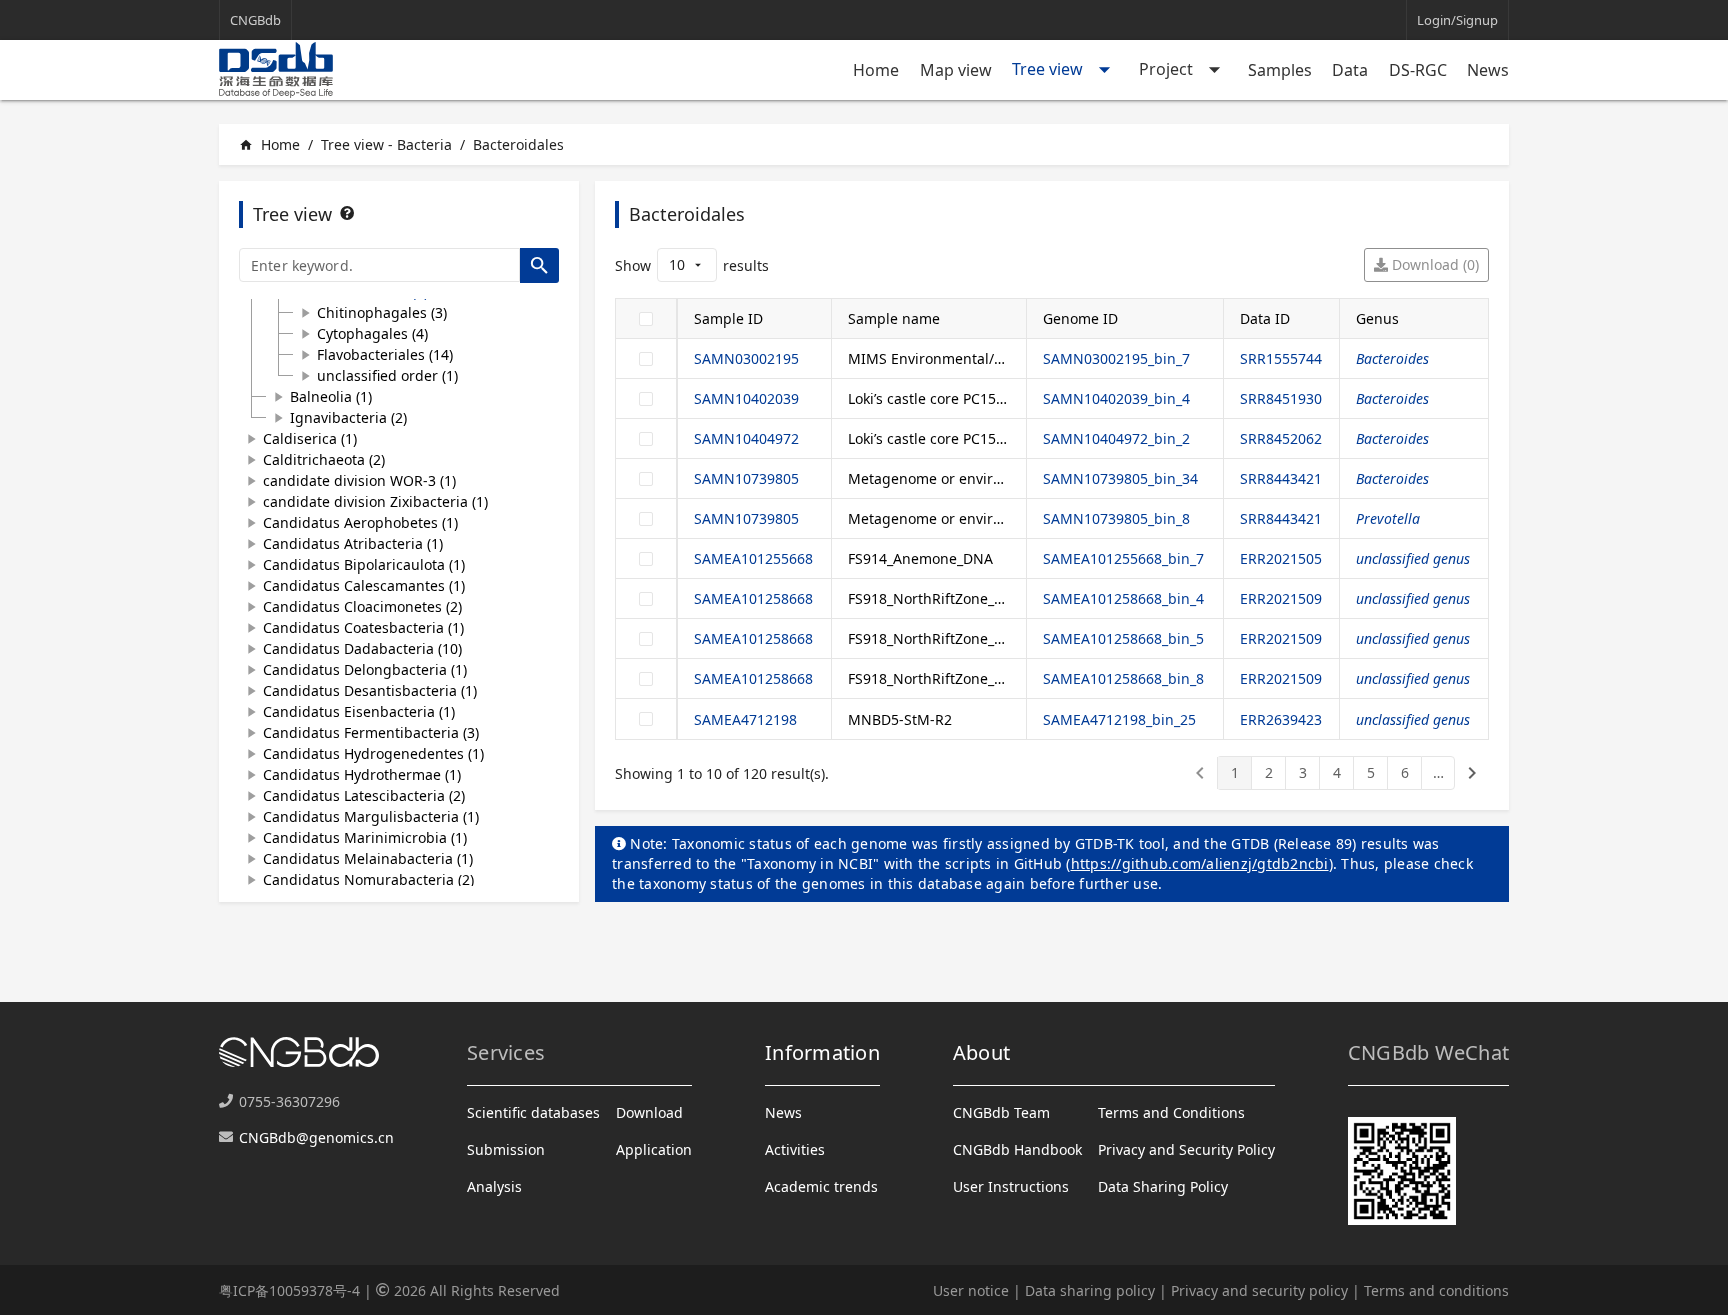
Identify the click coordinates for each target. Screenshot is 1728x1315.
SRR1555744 (1281, 358)
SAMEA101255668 (753, 558)
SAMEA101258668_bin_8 (1123, 678)
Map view (956, 70)
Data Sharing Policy (1163, 1186)
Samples (1280, 70)
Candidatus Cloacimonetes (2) (362, 606)
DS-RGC (1418, 70)
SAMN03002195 (746, 358)
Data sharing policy (1090, 1290)
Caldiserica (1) (310, 438)
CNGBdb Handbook (1017, 1149)
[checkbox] (646, 319)
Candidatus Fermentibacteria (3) (371, 732)
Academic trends (821, 1186)
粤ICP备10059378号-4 (289, 1290)
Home (876, 70)
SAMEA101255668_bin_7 (1123, 558)
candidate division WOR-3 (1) (359, 480)
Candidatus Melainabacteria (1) (368, 858)
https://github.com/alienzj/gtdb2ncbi (1200, 863)
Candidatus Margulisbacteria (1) (371, 816)
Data (1350, 70)
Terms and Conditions (1171, 1112)
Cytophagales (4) (372, 333)
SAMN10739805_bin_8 (1116, 518)
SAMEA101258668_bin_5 (1123, 638)
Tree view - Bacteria (386, 144)
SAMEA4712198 (745, 719)
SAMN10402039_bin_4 (1116, 398)
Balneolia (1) (331, 396)
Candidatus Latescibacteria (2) (364, 795)
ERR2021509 (1281, 598)
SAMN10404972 (746, 438)
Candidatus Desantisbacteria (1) (370, 690)
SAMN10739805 (746, 478)
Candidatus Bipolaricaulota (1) (364, 564)
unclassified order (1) (387, 375)
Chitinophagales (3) (382, 312)
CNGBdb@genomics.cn (316, 1137)
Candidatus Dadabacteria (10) (362, 648)
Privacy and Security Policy (1186, 1149)
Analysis (494, 1186)
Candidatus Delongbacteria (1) (365, 669)
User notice (971, 1290)
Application (654, 1149)
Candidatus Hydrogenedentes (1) (373, 753)
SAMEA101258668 (753, 598)
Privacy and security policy (1259, 1290)
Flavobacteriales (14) (385, 354)
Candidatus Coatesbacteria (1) (363, 627)
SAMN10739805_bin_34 (1120, 478)
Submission (506, 1149)
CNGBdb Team (1001, 1112)
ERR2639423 (1281, 719)
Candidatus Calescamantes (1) (364, 585)
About (981, 1052)
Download (649, 1112)
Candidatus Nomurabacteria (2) (368, 879)
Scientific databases (533, 1112)
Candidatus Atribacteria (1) (353, 543)
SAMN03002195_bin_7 (1116, 358)
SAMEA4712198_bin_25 (1119, 719)
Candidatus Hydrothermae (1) (362, 774)
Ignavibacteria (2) (348, 417)
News (1488, 70)
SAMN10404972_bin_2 (1116, 438)
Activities (795, 1149)
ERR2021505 (1281, 558)
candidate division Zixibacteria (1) (375, 501)
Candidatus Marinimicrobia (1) (365, 837)
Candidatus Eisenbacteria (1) (359, 711)
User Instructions (1011, 1186)
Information (822, 1052)
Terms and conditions (1436, 1290)
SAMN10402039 (746, 398)
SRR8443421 (1281, 478)
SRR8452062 (1281, 438)
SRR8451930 (1281, 398)
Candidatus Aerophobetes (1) (360, 522)
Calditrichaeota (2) (324, 459)
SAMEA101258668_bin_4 (1123, 598)
